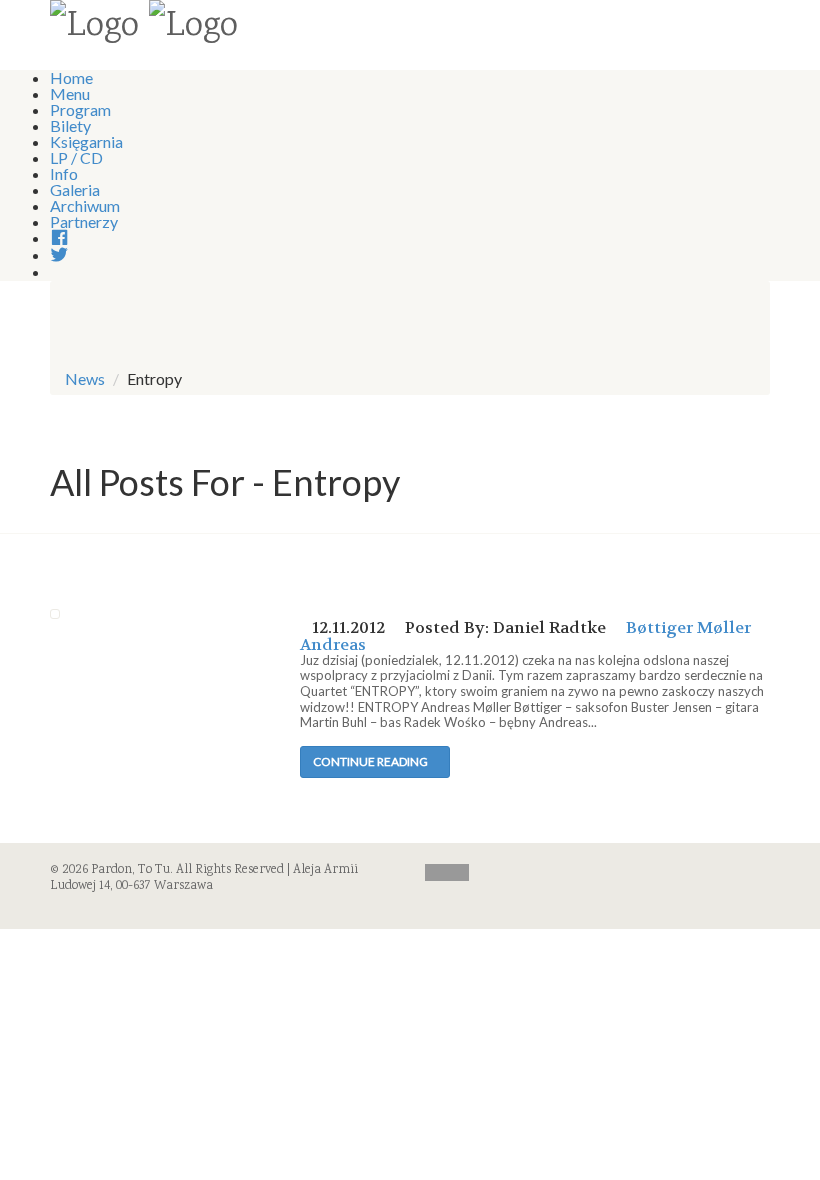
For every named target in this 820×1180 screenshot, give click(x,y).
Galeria (75, 189)
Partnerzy (84, 221)
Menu (70, 93)
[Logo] (94, 28)
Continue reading (370, 761)
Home (71, 77)
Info (64, 173)
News (85, 378)
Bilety (70, 125)
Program (80, 109)
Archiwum (85, 205)
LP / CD (76, 157)
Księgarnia (86, 141)
